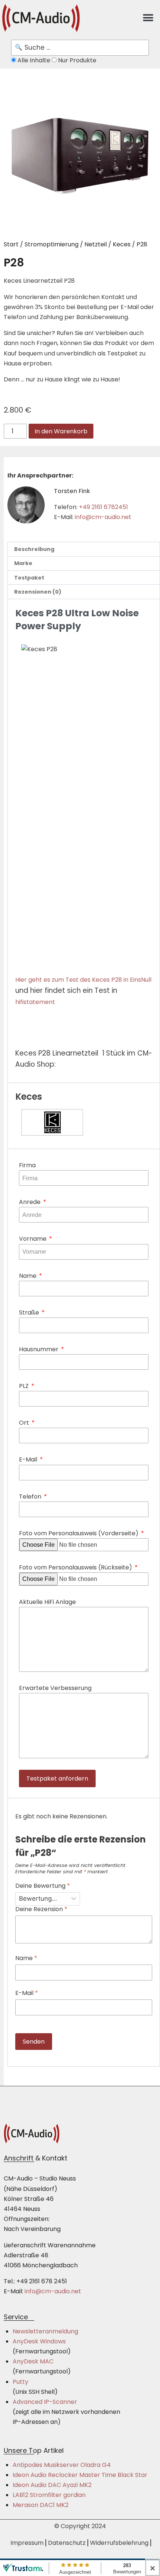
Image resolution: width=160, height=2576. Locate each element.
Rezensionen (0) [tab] (38, 592)
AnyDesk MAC (33, 2361)
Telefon (31, 1497)
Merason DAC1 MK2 (41, 2505)
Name (28, 1276)
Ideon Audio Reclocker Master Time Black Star (80, 2475)
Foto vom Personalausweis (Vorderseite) (79, 1533)
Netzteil (96, 244)
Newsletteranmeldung (45, 2331)
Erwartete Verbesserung (55, 1688)
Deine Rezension (41, 1909)
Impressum (27, 2543)
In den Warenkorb (61, 431)
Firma (27, 1165)
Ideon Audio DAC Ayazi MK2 (52, 2485)
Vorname (33, 1239)
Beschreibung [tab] (34, 549)
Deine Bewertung (43, 1886)
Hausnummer (39, 1349)
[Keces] (84, 1122)
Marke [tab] (23, 563)
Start (11, 244)
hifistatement (35, 1002)
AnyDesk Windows (39, 2341)
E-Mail (29, 1459)
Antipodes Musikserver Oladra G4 (62, 2465)
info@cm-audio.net (103, 517)
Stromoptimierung (52, 244)
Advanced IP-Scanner (45, 2402)
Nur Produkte (76, 60)
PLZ (25, 1386)
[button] (148, 18)
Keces (122, 244)
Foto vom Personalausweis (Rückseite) (76, 1567)
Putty (20, 2382)
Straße (30, 1312)
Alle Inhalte (34, 60)
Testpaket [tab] (29, 578)
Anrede (31, 1202)
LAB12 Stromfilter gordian (49, 2495)
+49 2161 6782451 (103, 507)
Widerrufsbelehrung (119, 2543)
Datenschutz (67, 2543)
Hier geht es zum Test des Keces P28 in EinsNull (83, 980)
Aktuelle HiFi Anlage (47, 1602)
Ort (25, 1423)
